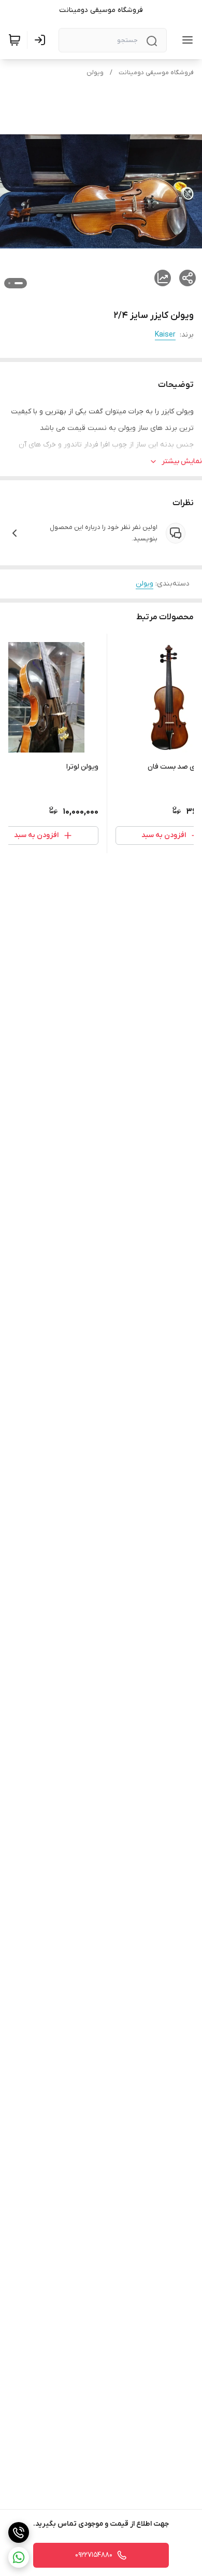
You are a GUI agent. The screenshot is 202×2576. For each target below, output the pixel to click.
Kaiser (165, 335)
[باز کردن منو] (185, 40)
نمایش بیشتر (182, 461)
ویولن (95, 73)
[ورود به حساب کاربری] (42, 40)
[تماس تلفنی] (19, 2532)
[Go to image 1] (19, 283)
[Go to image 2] (9, 283)
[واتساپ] (19, 2557)
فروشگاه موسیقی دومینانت (156, 73)
